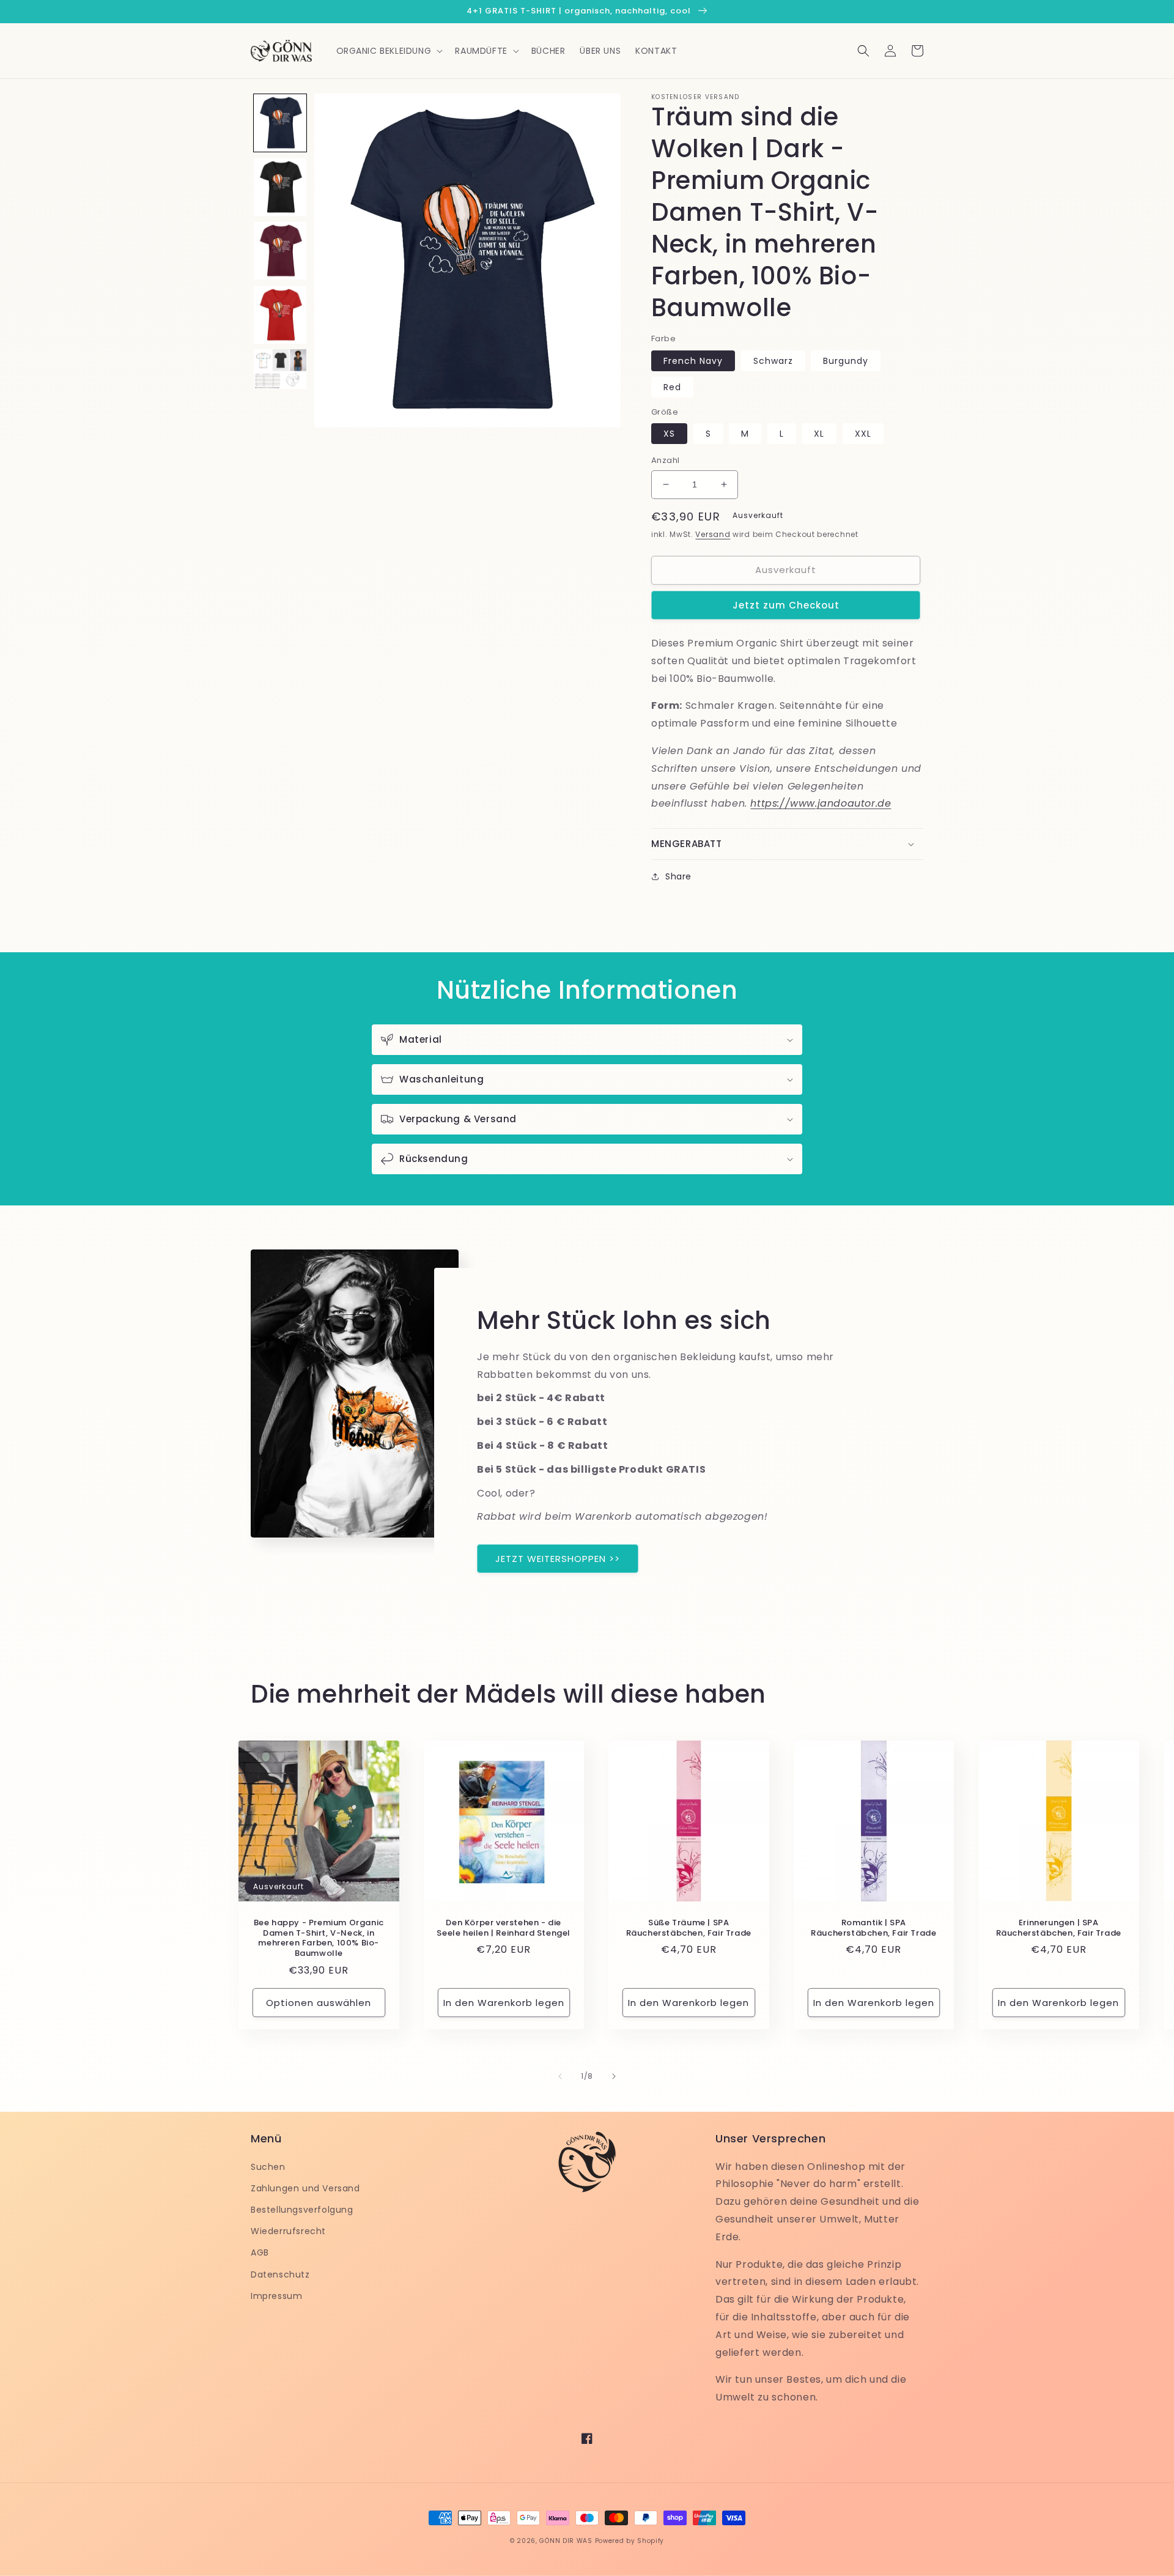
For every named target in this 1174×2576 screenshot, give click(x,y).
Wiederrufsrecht (288, 2231)
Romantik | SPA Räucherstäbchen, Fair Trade (873, 1928)
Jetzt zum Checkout (786, 605)
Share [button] (678, 876)
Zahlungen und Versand (305, 2188)
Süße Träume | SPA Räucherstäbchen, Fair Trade (689, 1928)
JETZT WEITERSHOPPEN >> (558, 1559)
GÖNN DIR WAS (566, 2541)
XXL (863, 434)
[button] (389, 51)
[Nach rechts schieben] (614, 2076)
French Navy (693, 361)
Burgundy (846, 361)
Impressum (276, 2296)
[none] (280, 123)
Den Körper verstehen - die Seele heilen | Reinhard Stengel (504, 1928)
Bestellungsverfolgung (302, 2210)
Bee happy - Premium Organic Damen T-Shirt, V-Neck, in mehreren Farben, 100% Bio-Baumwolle (319, 1939)
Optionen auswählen (319, 2003)
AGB (260, 2252)
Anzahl (665, 460)
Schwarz (773, 361)
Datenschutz (280, 2274)
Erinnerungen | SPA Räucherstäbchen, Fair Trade (1059, 1928)
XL (819, 434)
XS (669, 434)
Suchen (268, 2167)
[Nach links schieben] (560, 2076)
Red (672, 387)
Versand (713, 534)
